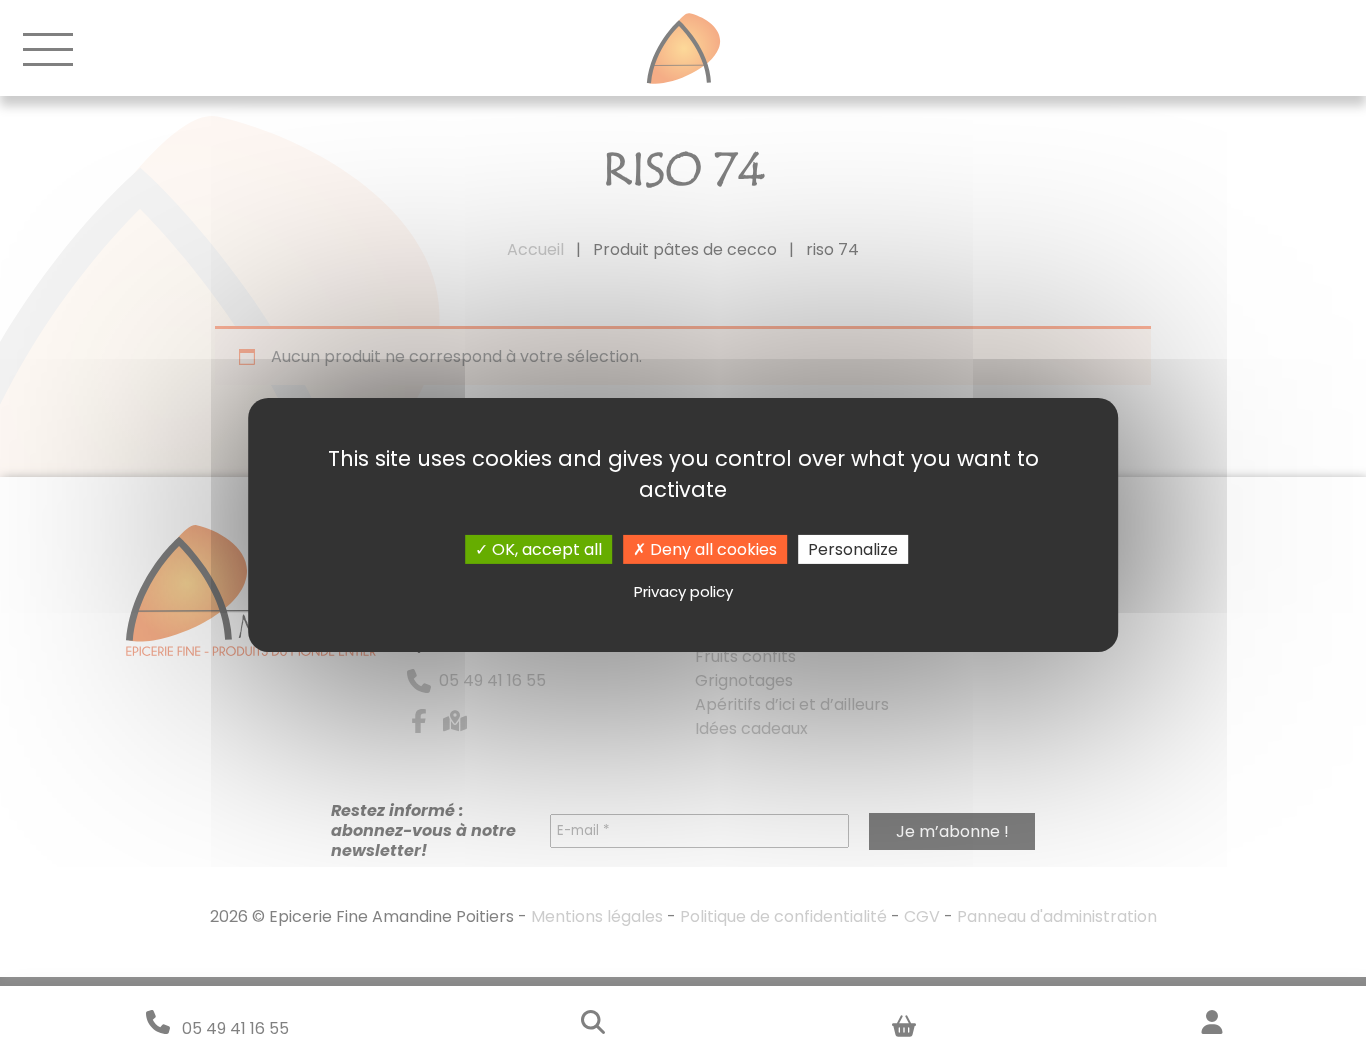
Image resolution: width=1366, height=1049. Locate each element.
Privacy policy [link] (683, 591)
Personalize (853, 548)
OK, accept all (545, 548)
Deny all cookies (711, 548)
